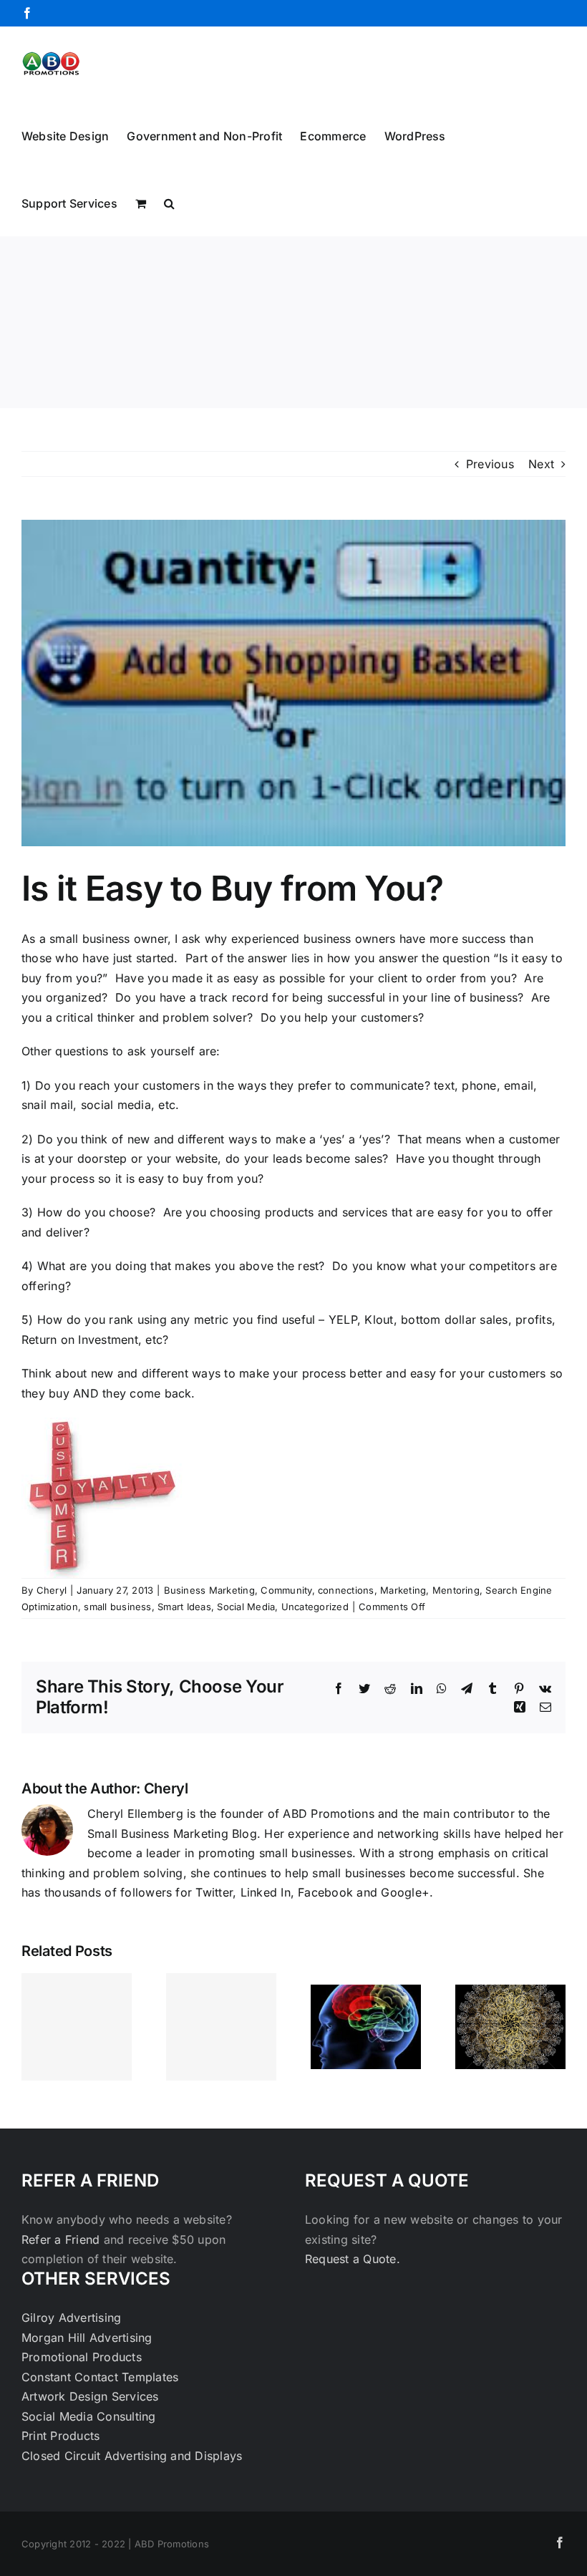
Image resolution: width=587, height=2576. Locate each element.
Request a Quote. (353, 2259)
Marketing (403, 1590)
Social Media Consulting (89, 2416)
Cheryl (52, 1590)
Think (37, 1373)
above (256, 1266)
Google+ (405, 1892)
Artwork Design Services (90, 2396)
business (328, 939)
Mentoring (456, 1590)
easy (535, 958)
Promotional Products (82, 2357)
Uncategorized (315, 1607)
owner (151, 939)
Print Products (60, 2436)
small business (117, 1607)
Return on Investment (80, 1340)
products (290, 1212)
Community (286, 1590)
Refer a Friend (63, 2240)
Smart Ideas (184, 1607)
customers (389, 1017)
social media (116, 1105)
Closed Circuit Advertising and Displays (132, 2456)
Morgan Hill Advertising (87, 2338)
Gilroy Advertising (71, 2318)
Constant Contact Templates (100, 2377)
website (197, 1158)
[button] (169, 202)
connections (346, 1590)
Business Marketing (209, 1590)
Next (541, 464)
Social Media (246, 1607)
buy (195, 1178)
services (365, 1212)
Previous (490, 464)
